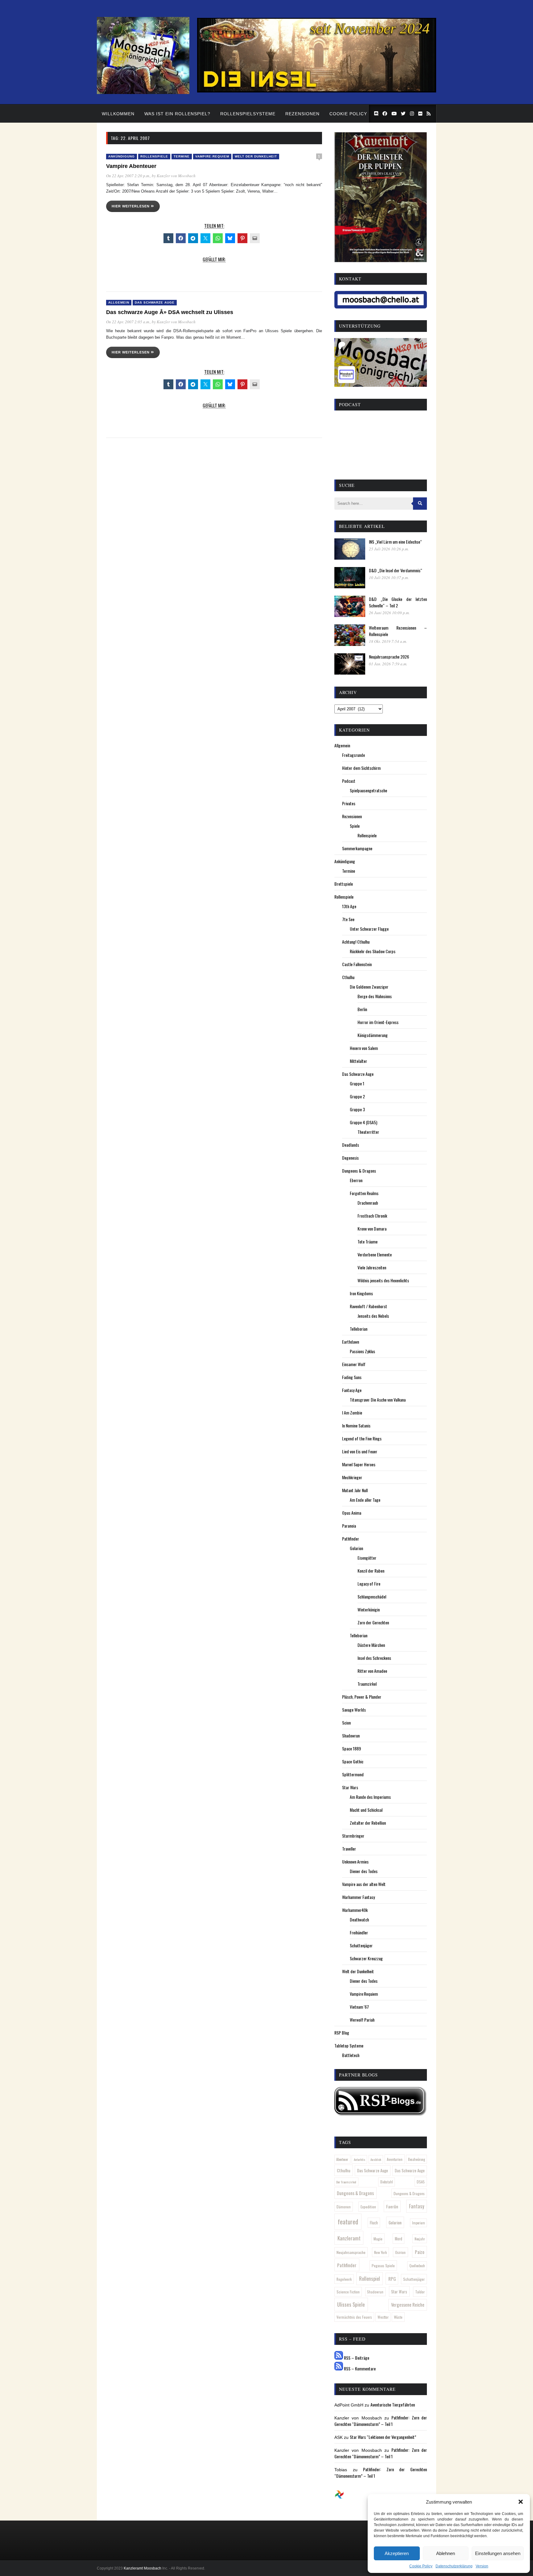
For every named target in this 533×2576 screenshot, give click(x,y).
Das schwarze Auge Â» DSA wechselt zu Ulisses (170, 312)
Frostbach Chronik (372, 1216)
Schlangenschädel (372, 1596)
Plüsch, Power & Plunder (362, 1697)
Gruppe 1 (357, 1083)
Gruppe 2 (357, 1096)
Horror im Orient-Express (378, 1022)
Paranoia (349, 1526)
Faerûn (392, 2206)
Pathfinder (351, 1539)
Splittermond (353, 1774)
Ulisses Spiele (351, 2304)
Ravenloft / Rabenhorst (368, 1306)
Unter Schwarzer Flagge (369, 929)
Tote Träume (368, 1241)
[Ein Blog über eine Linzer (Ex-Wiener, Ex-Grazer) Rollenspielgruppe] (143, 92)
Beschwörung (417, 2159)
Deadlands (351, 1145)
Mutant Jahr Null (355, 1490)
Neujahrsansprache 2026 (389, 657)
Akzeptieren (397, 2553)
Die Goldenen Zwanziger (369, 987)
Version (482, 2566)
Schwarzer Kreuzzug (366, 1958)
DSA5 (421, 2182)
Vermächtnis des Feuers (354, 2317)
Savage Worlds (354, 1710)
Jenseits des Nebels (373, 1316)
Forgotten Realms (364, 1193)
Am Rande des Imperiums (370, 1797)
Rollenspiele (154, 156)
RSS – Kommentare (359, 2368)
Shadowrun (351, 1735)
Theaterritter (368, 1132)
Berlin (362, 1009)
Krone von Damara (372, 1229)
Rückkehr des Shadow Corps (373, 951)
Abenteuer (342, 2159)
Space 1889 (351, 1748)
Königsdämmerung (373, 1035)
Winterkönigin (369, 1609)
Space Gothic (353, 1761)
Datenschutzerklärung (454, 2566)
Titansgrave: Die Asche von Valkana (378, 1400)
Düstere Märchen (371, 1645)
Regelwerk (344, 2279)
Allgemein (119, 302)
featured (348, 2222)
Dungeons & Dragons (359, 1171)
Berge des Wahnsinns (375, 996)
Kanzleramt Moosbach (143, 2568)
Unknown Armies (355, 1862)
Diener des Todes (364, 1871)
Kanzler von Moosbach (176, 176)
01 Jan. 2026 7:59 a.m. (388, 664)
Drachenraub (368, 1203)
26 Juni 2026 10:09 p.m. (389, 613)
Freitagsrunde (353, 755)
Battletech (351, 2055)
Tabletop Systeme (349, 2045)
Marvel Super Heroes (359, 1464)
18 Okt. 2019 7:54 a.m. (388, 641)
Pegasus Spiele (383, 2266)
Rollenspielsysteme (248, 114)
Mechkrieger (352, 1477)
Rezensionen (302, 114)
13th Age (349, 906)
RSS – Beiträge (356, 2358)
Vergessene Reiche (408, 2305)
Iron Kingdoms (361, 1293)
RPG (392, 2279)
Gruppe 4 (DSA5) (364, 1122)
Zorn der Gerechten (373, 1622)
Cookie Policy (421, 2566)
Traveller (349, 1849)
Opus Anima (352, 1513)
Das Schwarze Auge (155, 302)
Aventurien (395, 2159)
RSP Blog (342, 2033)
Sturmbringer (353, 1836)
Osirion (400, 2252)
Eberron (356, 1180)
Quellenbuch (417, 2266)
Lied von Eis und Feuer (360, 1451)
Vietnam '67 (359, 2007)
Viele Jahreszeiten (372, 1267)
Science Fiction (348, 2292)
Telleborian (359, 1329)
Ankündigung (122, 156)
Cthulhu (348, 977)
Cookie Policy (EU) (354, 114)
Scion (346, 1723)
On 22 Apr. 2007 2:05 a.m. (128, 322)
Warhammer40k (355, 1910)
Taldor (420, 2292)
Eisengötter (367, 1558)
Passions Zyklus (362, 1351)
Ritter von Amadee (372, 1671)
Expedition (368, 2207)
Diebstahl (387, 2182)
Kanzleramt (349, 2238)
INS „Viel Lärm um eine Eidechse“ (395, 542)
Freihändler (359, 1932)
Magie (378, 2239)
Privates (349, 803)
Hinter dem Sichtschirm (361, 768)
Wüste (398, 2317)
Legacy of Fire (369, 1584)
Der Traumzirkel (346, 2182)
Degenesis (350, 1158)
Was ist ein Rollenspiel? (177, 114)
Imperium (419, 2223)
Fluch (374, 2223)
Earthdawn (351, 1342)
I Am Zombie (352, 1413)
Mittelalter (358, 1061)
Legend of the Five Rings (362, 1438)
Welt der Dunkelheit (256, 156)
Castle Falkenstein (357, 964)
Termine (182, 156)
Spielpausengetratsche (368, 790)
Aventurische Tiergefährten (393, 2405)
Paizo (420, 2252)
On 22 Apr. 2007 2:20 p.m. (128, 176)
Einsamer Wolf (354, 1364)
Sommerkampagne (357, 848)
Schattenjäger (361, 1945)
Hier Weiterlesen (131, 206)
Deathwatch (359, 1919)
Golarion (356, 1548)
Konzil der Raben (371, 1571)
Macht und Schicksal (366, 1810)
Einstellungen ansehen (498, 2553)
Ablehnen (446, 2553)
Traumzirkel (367, 1684)
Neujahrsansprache (351, 2252)
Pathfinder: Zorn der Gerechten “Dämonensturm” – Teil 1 (381, 2421)
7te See (348, 919)
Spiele (355, 826)
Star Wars (350, 1787)
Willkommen (118, 114)
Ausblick (376, 2159)
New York (380, 2252)
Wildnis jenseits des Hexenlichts (383, 1280)
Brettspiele (344, 884)
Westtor (383, 2317)
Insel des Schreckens (374, 1658)
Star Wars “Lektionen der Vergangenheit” (383, 2437)
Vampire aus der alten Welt (364, 1884)
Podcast (349, 781)
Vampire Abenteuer (131, 166)
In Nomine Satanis (356, 1425)
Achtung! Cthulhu (356, 942)
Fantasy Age (352, 1390)
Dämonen (344, 2207)
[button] (521, 2502)
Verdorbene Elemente (375, 1254)
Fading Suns (352, 1377)
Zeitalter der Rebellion (368, 1823)
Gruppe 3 (357, 1109)
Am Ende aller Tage (365, 1500)
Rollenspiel (370, 2279)
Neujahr (420, 2239)
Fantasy (417, 2206)
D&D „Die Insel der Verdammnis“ (396, 570)
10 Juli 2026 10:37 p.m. (389, 578)
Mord (399, 2239)
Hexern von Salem (364, 1048)
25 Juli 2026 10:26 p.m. (389, 549)
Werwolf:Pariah (362, 2020)
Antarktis (359, 2159)
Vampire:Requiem (212, 156)
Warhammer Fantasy (358, 1897)
